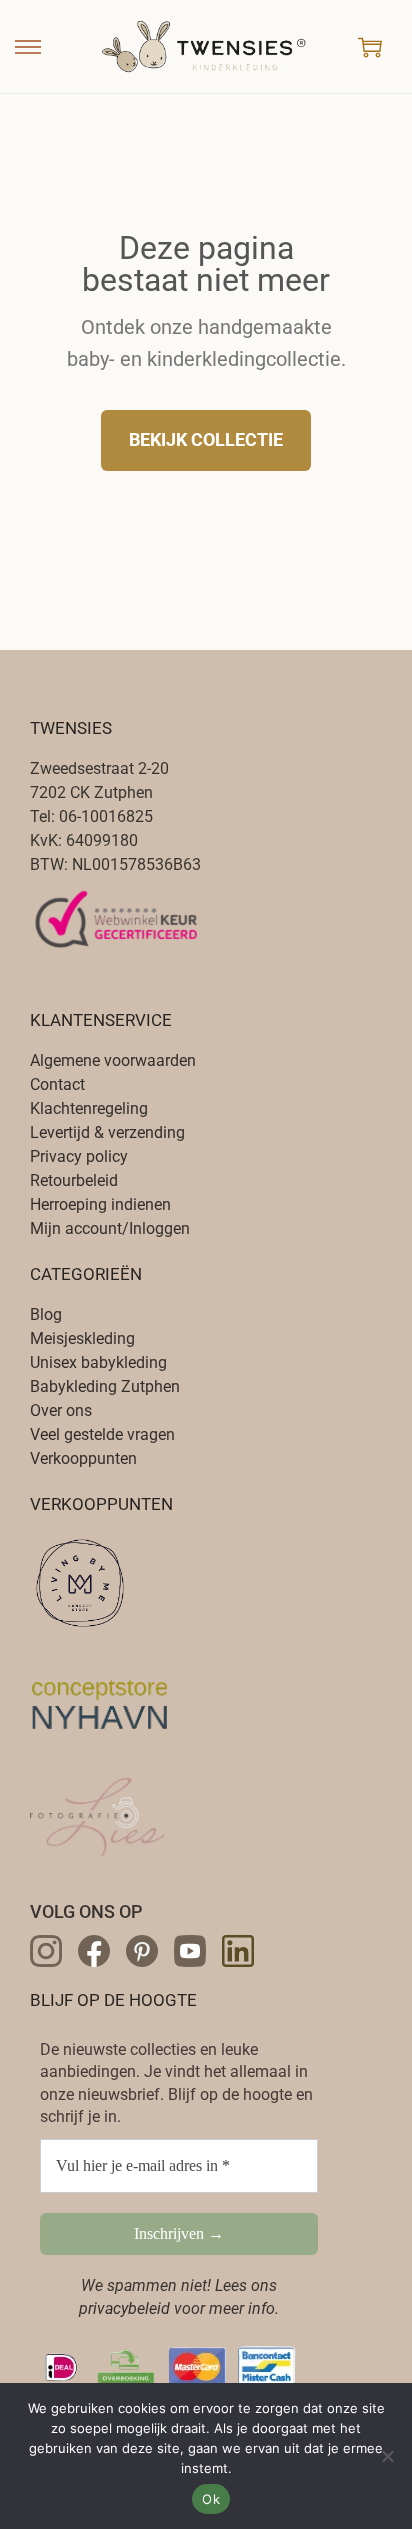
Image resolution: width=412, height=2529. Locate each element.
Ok (211, 2499)
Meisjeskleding (82, 1338)
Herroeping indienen (100, 1204)
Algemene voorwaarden (113, 1060)
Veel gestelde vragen (102, 1434)
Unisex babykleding (98, 1362)
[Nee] (387, 2456)
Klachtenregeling (89, 1108)
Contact (57, 1084)
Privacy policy (79, 1156)
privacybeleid (124, 2308)
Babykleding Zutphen (105, 1386)
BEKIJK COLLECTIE (206, 439)
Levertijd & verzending (107, 1132)
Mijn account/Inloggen (110, 1228)
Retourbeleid (74, 1180)
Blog (46, 1314)
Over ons (61, 1410)
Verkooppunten (83, 1458)
